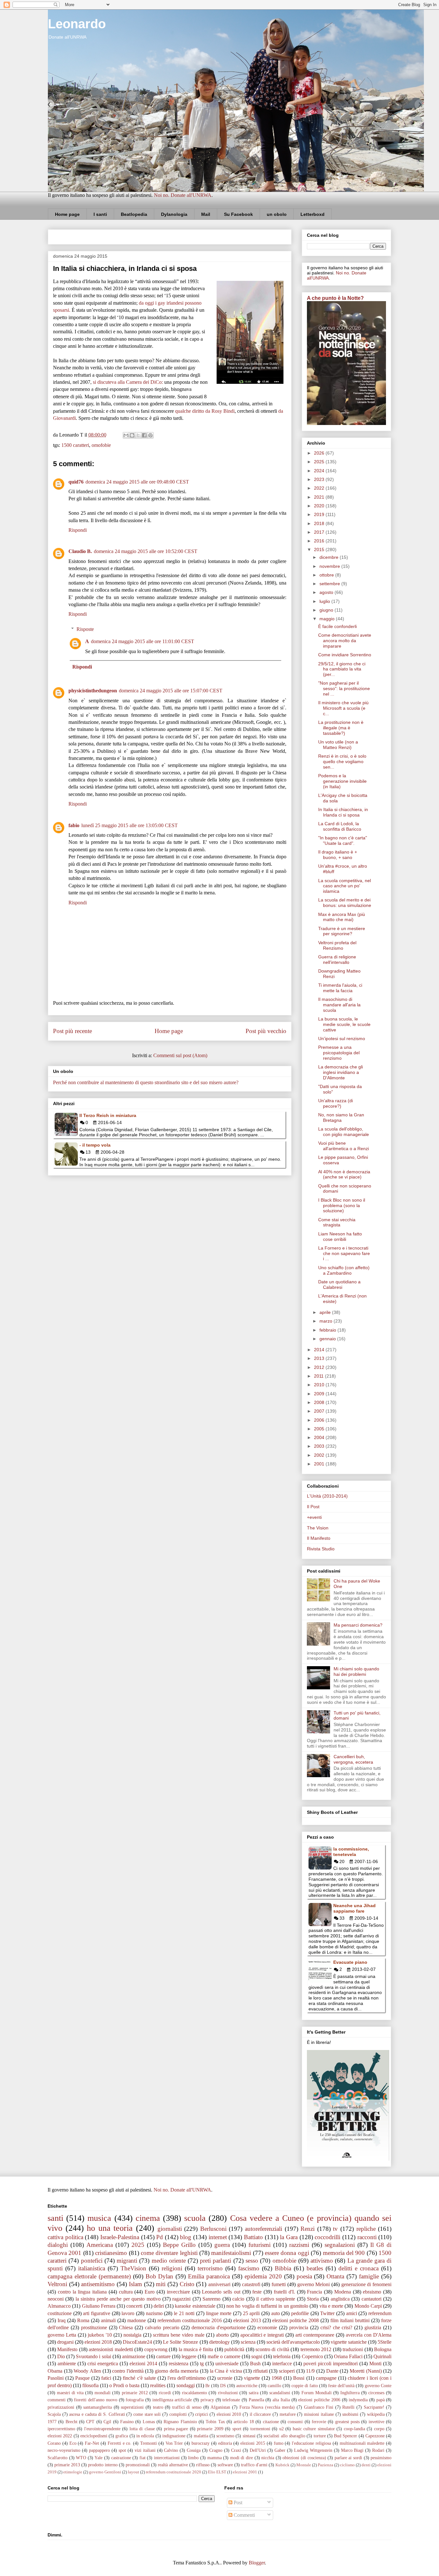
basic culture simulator (314, 2429)
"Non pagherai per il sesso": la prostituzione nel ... (344, 688)
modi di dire (242, 2458)
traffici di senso (187, 2407)
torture (320, 2436)
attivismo (322, 2261)
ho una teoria (110, 2228)
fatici (106, 2378)
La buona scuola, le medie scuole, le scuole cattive (344, 1024)
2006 (320, 1420)
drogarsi (65, 2342)
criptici (202, 2414)
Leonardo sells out (221, 2292)
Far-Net (92, 2443)
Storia (313, 2299)
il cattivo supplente (276, 2299)
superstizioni (132, 2407)
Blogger (257, 2563)
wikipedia (376, 2414)
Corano (54, 2443)
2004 (320, 1437)
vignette (252, 2378)
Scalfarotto (58, 2458)
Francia (314, 2292)
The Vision (318, 1528)
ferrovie (319, 2422)
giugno (327, 610)
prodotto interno (103, 2465)
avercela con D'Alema (369, 2335)
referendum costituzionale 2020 (174, 2472)
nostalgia (132, 2335)
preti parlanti (215, 2261)
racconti (367, 2237)
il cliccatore (260, 2414)
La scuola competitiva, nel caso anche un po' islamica (345, 886)
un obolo (277, 214)
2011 (319, 1376)
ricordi (165, 2393)
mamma (215, 2458)
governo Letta (62, 2335)
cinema (148, 2218)
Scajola (54, 2414)
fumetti (279, 2284)
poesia (304, 2276)
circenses (376, 2393)
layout (134, 2472)
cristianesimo (111, 2253)
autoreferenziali (264, 2229)
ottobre (327, 575)
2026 (320, 453)
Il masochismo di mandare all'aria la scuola (339, 1005)
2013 (320, 1358)
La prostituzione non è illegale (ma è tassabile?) (341, 728)
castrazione (121, 2458)
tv (335, 2229)
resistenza (179, 2364)
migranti (127, 2261)
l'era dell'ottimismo (187, 2378)
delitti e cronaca (358, 2268)
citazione (271, 2422)
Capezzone (375, 2436)
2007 (320, 1411)
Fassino (127, 2422)
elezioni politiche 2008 (296, 2320)
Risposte (85, 629)
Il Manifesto (319, 1538)
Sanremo (211, 2299)
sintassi (249, 2436)
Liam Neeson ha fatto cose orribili (340, 1237)
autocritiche (247, 2386)
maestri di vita (70, 2393)
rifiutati (260, 2371)
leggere (189, 2356)
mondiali (103, 2393)
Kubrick (282, 2465)
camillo (274, 2386)
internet (218, 2237)
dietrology (219, 2342)
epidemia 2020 (263, 2276)
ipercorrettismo (61, 2429)
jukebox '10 (100, 2335)
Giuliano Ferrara (99, 2306)
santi (55, 2218)
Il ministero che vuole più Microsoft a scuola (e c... (343, 708)
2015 (320, 549)
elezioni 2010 (229, 2414)
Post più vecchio (266, 1031)
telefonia (282, 2356)
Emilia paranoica (209, 2276)
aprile (326, 1312)
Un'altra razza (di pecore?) (336, 1103)
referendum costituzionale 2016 (190, 2320)
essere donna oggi (287, 2253)
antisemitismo (98, 2284)
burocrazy (201, 2443)
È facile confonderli (337, 626)
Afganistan (220, 2407)
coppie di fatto (305, 2386)
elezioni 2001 (245, 2472)
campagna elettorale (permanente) (89, 2276)
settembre (330, 584)
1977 (52, 2422)
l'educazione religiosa (311, 2443)
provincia (299, 2327)
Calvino (171, 2450)
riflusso (203, 2465)
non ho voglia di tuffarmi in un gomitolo (267, 2306)
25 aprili (251, 2313)
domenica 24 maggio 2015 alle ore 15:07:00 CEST (171, 691)
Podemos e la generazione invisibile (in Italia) (342, 781)
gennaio (328, 1339)
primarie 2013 (67, 2465)
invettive (376, 2422)
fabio (74, 825)
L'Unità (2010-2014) (327, 1496)
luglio (325, 601)
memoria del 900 (344, 2253)
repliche (366, 2229)
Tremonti (148, 2443)
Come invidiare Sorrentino (345, 655)
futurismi (260, 2245)
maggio (328, 619)
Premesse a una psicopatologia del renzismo (339, 1053)
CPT (90, 2422)
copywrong (156, 2349)
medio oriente (169, 2261)
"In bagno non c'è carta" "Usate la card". (343, 840)
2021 (320, 497)
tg (202, 2364)
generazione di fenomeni (366, 2284)
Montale (304, 2465)
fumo (279, 2443)
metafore (288, 2414)
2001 (320, 1464)
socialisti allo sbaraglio (284, 2436)
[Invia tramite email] (126, 435)
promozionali (138, 2465)
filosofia (90, 2385)
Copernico (312, 2356)
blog (186, 2237)
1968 (277, 2378)
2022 (320, 488)
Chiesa (126, 2327)
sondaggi (186, 2385)
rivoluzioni (228, 2393)
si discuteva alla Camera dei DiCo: (128, 382)
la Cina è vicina (226, 2371)
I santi (100, 214)
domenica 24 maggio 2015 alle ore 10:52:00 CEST (146, 551)
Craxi (236, 2450)
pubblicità (234, 2349)
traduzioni (353, 2349)
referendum (380, 2313)
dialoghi (58, 2245)
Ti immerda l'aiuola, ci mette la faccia (340, 988)
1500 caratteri (75, 445)
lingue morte (219, 2313)
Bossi (299, 2378)
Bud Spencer (345, 2436)
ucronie (225, 2378)
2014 (320, 1350)
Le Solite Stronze (180, 2342)
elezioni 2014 (143, 2364)
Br (208, 2386)
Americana (100, 2245)
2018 (320, 523)
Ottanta (335, 2276)
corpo (379, 2429)
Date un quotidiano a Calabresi (339, 1284)
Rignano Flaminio (180, 2422)
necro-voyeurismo (64, 2450)
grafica (122, 2436)
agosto (327, 592)
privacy (207, 2400)
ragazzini (181, 2299)
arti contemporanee (315, 2335)
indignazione (174, 2436)
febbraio (328, 1330)
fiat (143, 2458)
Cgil (107, 2422)
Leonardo (77, 24)
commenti (57, 2400)
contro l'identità (128, 2371)
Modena (343, 2292)
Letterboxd (313, 214)
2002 (320, 1455)
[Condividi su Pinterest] (150, 435)
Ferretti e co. (120, 2443)
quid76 (76, 482)
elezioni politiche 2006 (319, 2400)
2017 (320, 532)
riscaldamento (194, 2393)
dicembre (330, 557)
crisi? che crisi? (336, 2327)
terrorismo (210, 2268)
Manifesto (67, 2349)
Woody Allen (87, 2371)
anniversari (219, 2284)
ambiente (67, 2364)
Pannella (256, 2400)
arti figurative (97, 2313)
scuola (195, 2218)
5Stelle (385, 2342)
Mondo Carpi (368, 2306)
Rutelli (348, 2407)
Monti (375, 2364)
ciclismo (347, 2465)
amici (352, 2313)
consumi (295, 2422)
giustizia (373, 2327)
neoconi (56, 2299)
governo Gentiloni (105, 2472)
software (225, 2465)
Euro (150, 2292)
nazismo (154, 2313)
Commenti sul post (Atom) (180, 1055)
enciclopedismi (94, 2436)
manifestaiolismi (231, 2253)
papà (381, 2400)
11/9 (310, 2371)
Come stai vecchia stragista (337, 1222)
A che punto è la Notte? (335, 298)
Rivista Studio (321, 1549)
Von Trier (174, 2443)
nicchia (268, 2458)
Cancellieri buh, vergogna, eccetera (353, 1759)
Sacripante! (374, 2407)
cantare (163, 2356)
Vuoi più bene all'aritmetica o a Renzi (344, 1146)
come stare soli (147, 2414)
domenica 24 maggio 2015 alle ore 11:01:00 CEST (143, 641)
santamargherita (98, 2407)
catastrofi (251, 2284)
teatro (158, 2407)
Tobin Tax (215, 2422)
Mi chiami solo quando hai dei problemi (356, 1671)
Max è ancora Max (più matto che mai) (342, 917)
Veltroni (57, 2284)
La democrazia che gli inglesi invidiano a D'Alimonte (340, 1072)
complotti (178, 2414)
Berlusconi (213, 2229)
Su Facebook (238, 214)
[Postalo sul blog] (132, 435)
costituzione (60, 2313)
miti (161, 2284)
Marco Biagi (352, 2450)
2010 (320, 1385)
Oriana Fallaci (348, 2356)
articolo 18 (244, 2422)
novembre (330, 566)
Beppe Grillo (179, 2245)
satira (254, 2393)
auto (276, 2313)
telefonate (231, 2400)
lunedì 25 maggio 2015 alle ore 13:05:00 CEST (130, 825)
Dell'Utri (258, 2450)
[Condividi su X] (138, 435)
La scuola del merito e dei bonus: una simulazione (345, 903)
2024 (320, 471)
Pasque (82, 2378)
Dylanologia (174, 214)
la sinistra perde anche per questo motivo (118, 2299)
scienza (248, 2342)
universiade (227, 2364)
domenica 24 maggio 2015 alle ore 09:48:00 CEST (137, 482)
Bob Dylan (160, 2276)
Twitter (327, 2313)
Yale (99, 2458)
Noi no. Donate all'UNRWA (183, 195)
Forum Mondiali (317, 2393)
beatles (315, 2268)
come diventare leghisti (169, 2253)
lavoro (128, 2313)
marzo (327, 1321)
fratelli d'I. (284, 2292)
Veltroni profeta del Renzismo (337, 945)
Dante (332, 2371)
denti (366, 2465)
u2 (282, 2429)
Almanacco (59, 2306)
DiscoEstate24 (137, 2342)
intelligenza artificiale (172, 2400)
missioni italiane (319, 2414)
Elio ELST (217, 2472)
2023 (320, 479)
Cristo (187, 2284)
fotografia (135, 2400)
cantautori (372, 2299)
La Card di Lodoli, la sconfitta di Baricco (340, 826)
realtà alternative (173, 2465)
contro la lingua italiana (82, 2292)
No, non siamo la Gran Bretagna (341, 1117)
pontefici (92, 2261)
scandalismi (280, 2393)
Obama (55, 2371)
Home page (67, 214)
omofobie (101, 445)
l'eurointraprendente (102, 2429)
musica (99, 2218)
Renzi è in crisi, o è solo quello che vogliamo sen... (342, 762)
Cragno (216, 2450)
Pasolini (56, 2378)
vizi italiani (145, 2450)
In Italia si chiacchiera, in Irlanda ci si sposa (343, 812)
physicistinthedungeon (93, 691)
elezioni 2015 (253, 2443)
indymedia (358, 2400)
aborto (222, 2335)
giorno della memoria (177, 2371)
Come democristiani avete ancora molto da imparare (345, 641)
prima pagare (176, 2429)
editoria (225, 2443)
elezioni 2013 (247, 2320)
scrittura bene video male (179, 2335)
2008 (320, 1402)
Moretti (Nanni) (366, 2371)
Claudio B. (80, 551)
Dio (61, 2356)
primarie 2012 (135, 2393)
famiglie (369, 2276)
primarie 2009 (210, 2429)
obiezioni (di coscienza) (304, 2458)
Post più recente (72, 1031)
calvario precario (162, 2327)
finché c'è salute (139, 2378)
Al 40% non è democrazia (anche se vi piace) (344, 1174)
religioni (172, 2268)
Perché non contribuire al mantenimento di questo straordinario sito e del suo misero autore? (146, 1082)
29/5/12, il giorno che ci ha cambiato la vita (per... (342, 669)
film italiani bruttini (350, 2320)
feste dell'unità (341, 2386)
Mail (206, 214)
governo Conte (378, 2386)
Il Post (313, 1507)
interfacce (282, 2364)
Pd (160, 2237)
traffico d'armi (254, 2465)
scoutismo (225, 2436)
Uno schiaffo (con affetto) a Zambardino (344, 1270)
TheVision (133, 2268)
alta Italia (281, 2400)
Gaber (280, 2450)
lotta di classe (142, 2429)
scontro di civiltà (272, 2349)
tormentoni (260, 2429)
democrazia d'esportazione (219, 2327)
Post (237, 2502)
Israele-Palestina (120, 2237)
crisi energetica (103, 2364)
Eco (73, 2443)
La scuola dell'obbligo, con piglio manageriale (344, 1132)
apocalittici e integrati (262, 2335)
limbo (193, 2458)
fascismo (249, 2268)
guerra (222, 2245)
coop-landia (354, 2429)
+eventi (314, 1517)
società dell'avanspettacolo (293, 2342)
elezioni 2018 (98, 2342)
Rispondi (78, 530)
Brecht (72, 2422)
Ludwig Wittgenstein (313, 2450)
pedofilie (300, 2313)
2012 (320, 1367)
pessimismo (381, 2458)
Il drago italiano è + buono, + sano (338, 855)
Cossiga (194, 2450)
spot (122, 2450)
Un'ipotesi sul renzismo (342, 1039)
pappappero (99, 2450)
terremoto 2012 (316, 2349)
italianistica (92, 2268)
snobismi (350, 2414)
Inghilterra (350, 2393)
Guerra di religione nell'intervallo (337, 960)
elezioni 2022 (60, 2436)
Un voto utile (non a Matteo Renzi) (338, 745)
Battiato (253, 2237)
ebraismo (372, 2292)
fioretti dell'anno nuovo (95, 2400)
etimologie (73, 2472)
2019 (320, 514)
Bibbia (283, 2268)
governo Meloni (314, 2284)
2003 (320, 1446)
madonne (137, 2320)
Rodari (378, 2450)
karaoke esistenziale (195, 2306)
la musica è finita (196, 2349)
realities (158, 2385)
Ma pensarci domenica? (358, 1625)
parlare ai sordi (348, 2458)
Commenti (244, 2515)
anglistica (340, 2299)
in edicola (145, 2436)
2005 (320, 1429)
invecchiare (178, 2292)
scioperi (287, 2371)
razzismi (299, 2245)
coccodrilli (327, 2237)
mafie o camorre (224, 2356)
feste (257, 2292)
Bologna (383, 2349)
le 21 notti (184, 2313)
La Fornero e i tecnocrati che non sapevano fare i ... (344, 1253)
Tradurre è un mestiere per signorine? (342, 931)
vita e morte (331, 2306)
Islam (135, 2284)
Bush (255, 2364)
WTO (81, 2458)
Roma (83, 2320)
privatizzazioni (61, 2407)
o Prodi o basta (124, 2385)
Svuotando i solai (93, 2356)
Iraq (62, 2320)
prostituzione (94, 2327)
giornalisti (170, 2229)
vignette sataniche (349, 2342)
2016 (320, 541)
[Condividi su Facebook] (144, 435)
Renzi (308, 2229)
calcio (238, 2299)
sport (237, 2429)
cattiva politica (65, 2237)
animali (108, 2320)
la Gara (289, 2237)
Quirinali (382, 2356)
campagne (326, 2378)
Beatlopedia (134, 214)
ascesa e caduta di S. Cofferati (97, 2414)
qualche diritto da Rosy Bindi (205, 411)
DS (223, 2386)
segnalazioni (340, 2245)
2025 (320, 462)
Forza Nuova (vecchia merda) (267, 2407)
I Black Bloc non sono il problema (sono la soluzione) (342, 1205)
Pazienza (326, 2465)
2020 (320, 506)
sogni (257, 2356)
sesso (252, 2261)
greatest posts (347, 2422)
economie (267, 2327)
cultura (126, 2292)
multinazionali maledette (362, 2443)
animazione (134, 2356)
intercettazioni (167, 2458)
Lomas (149, 2422)
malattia (201, 2436)
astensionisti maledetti (111, 2349)
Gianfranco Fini (319, 2407)
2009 (320, 1394)
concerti (134, 2306)
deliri (159, 2306)
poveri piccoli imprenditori (331, 2364)
